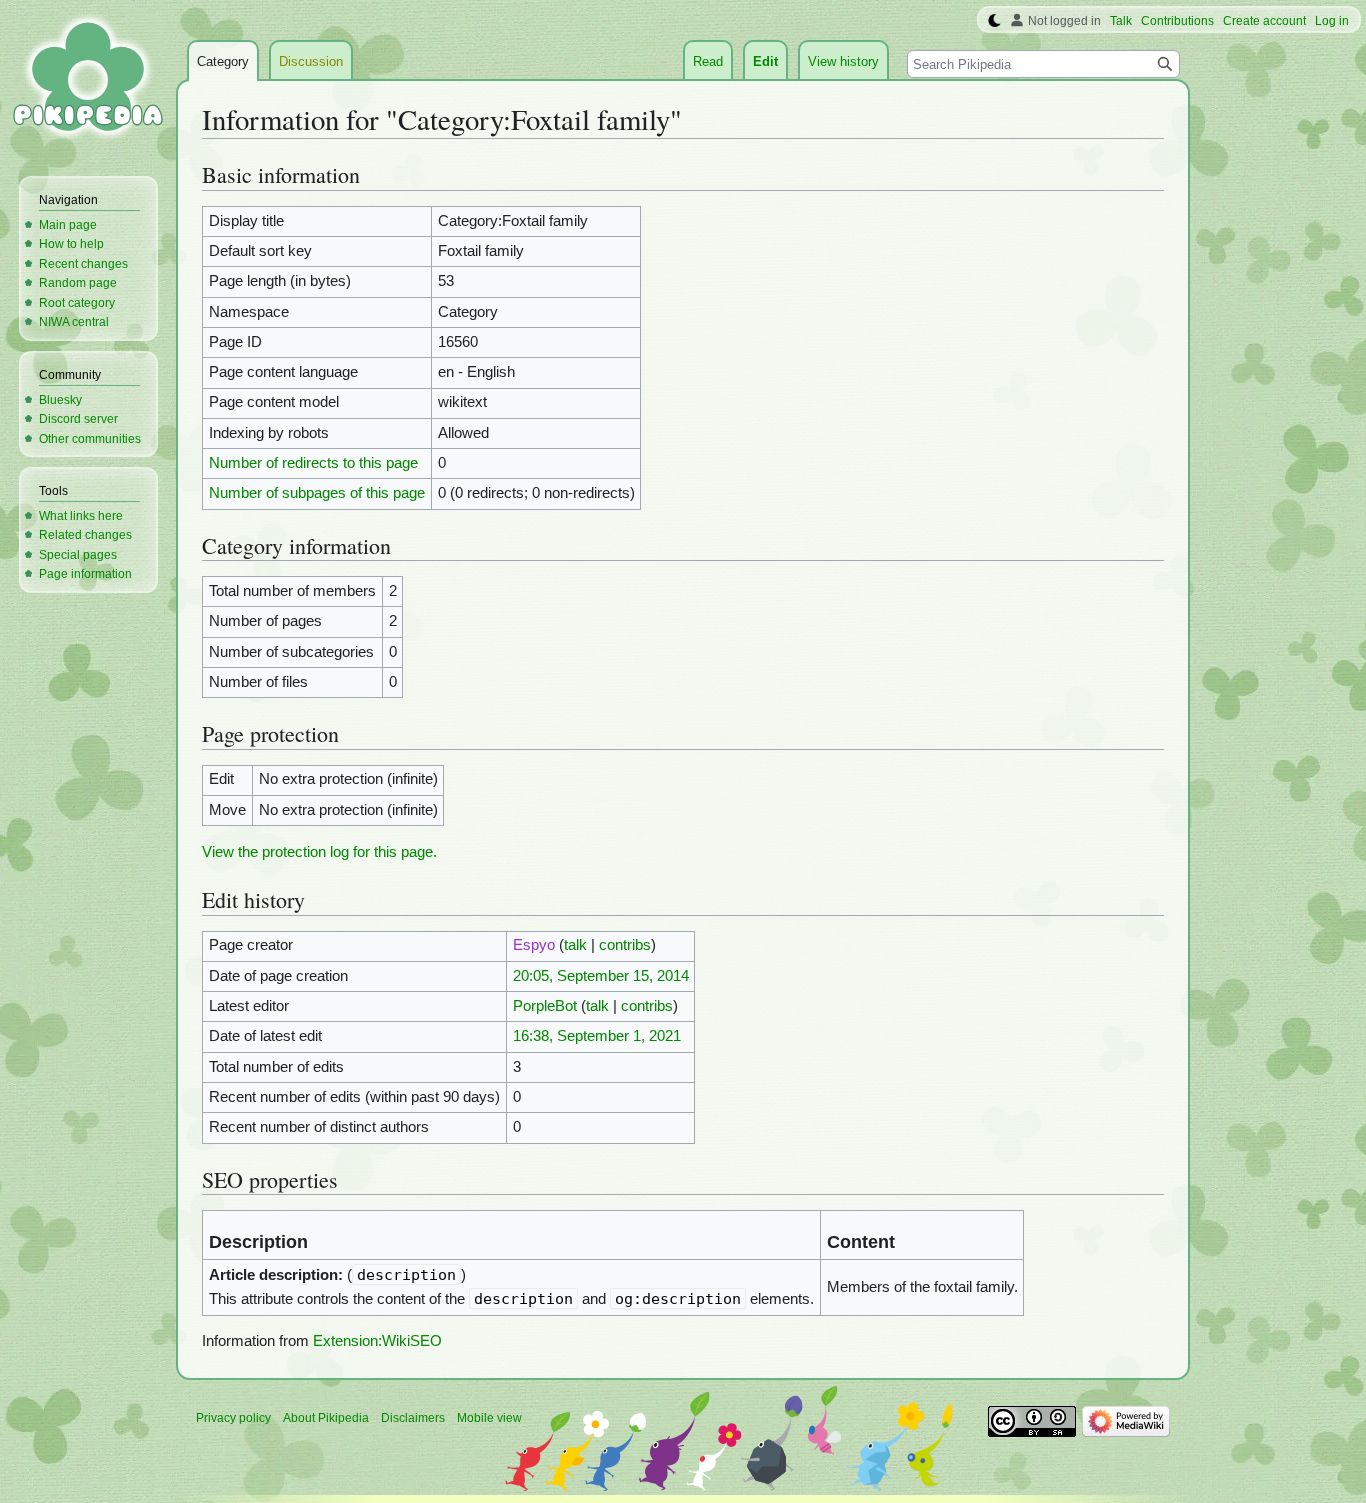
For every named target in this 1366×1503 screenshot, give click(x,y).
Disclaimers (413, 1418)
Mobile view (489, 1418)
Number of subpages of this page (317, 493)
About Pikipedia (326, 1418)
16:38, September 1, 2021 (597, 1036)
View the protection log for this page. (319, 852)
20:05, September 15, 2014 (601, 976)
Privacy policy (233, 1418)
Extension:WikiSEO (377, 1341)
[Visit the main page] (88, 80)
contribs (625, 945)
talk (575, 945)
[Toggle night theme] (994, 21)
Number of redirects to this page (313, 463)
